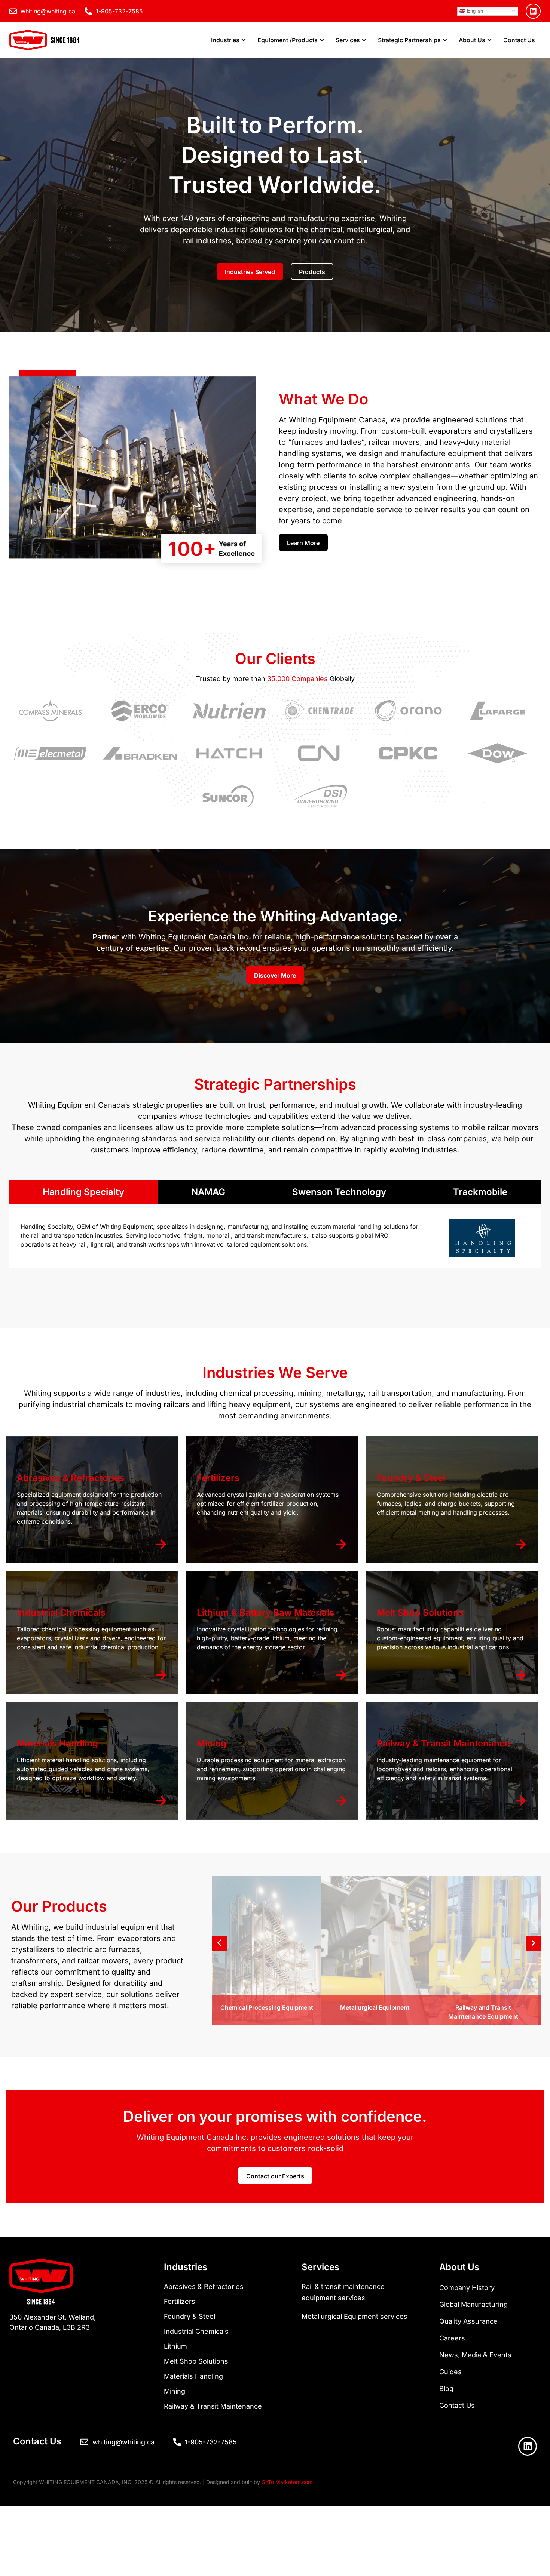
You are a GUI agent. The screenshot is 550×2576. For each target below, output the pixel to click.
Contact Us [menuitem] (519, 40)
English (474, 11)
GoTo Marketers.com (287, 2482)
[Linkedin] (533, 11)
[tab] (84, 1192)
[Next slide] (533, 1943)
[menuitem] (229, 40)
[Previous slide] (220, 1943)
